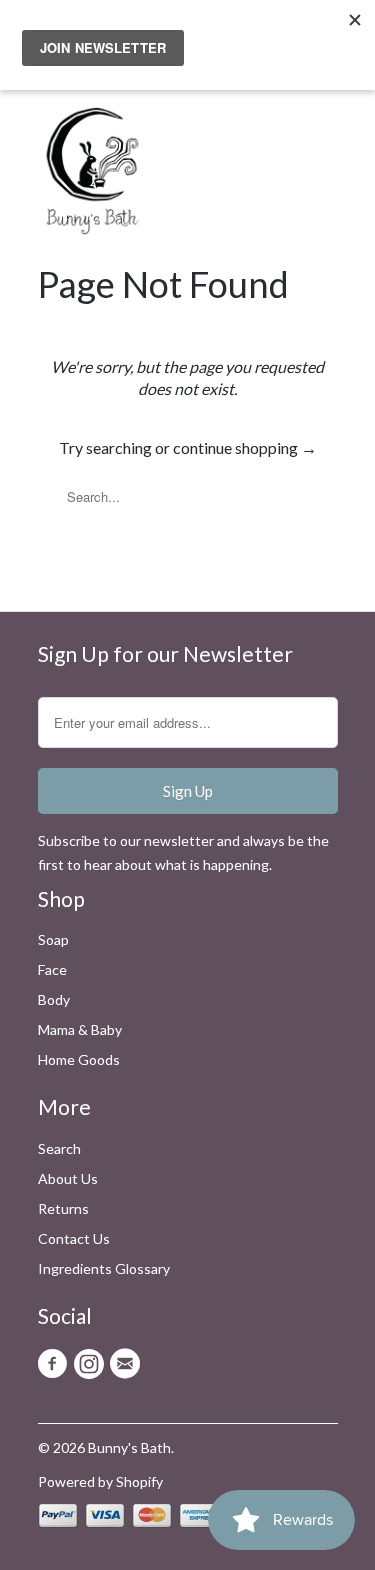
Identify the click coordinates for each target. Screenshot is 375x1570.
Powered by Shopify (100, 1481)
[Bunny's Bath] (83, 176)
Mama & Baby (80, 1029)
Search (59, 1148)
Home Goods (79, 1059)
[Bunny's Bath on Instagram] (92, 1364)
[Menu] (278, 127)
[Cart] (319, 127)
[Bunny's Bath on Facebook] (56, 1364)
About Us (68, 1178)
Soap (53, 939)
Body (54, 999)
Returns (63, 1208)
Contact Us (74, 1238)
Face (52, 969)
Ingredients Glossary (104, 1268)
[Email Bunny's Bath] (128, 1364)
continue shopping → (245, 447)
